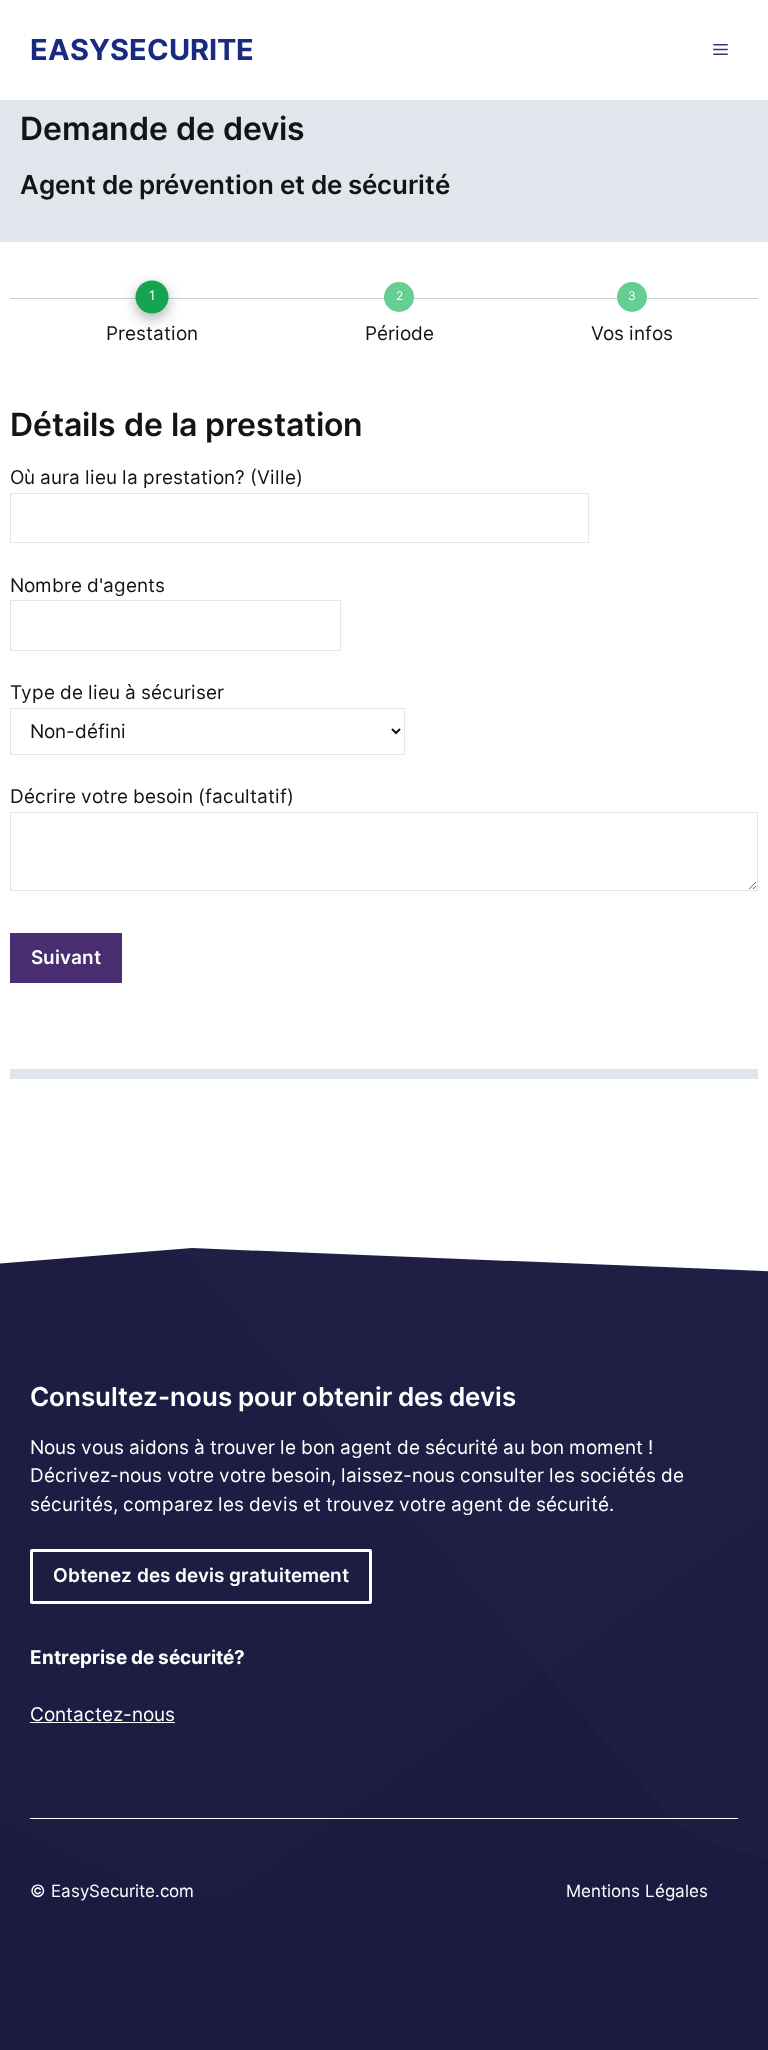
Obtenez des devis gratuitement (201, 1575)
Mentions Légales (637, 1891)
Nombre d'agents (87, 585)
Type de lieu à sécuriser (117, 692)
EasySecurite (142, 49)
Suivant (66, 957)
